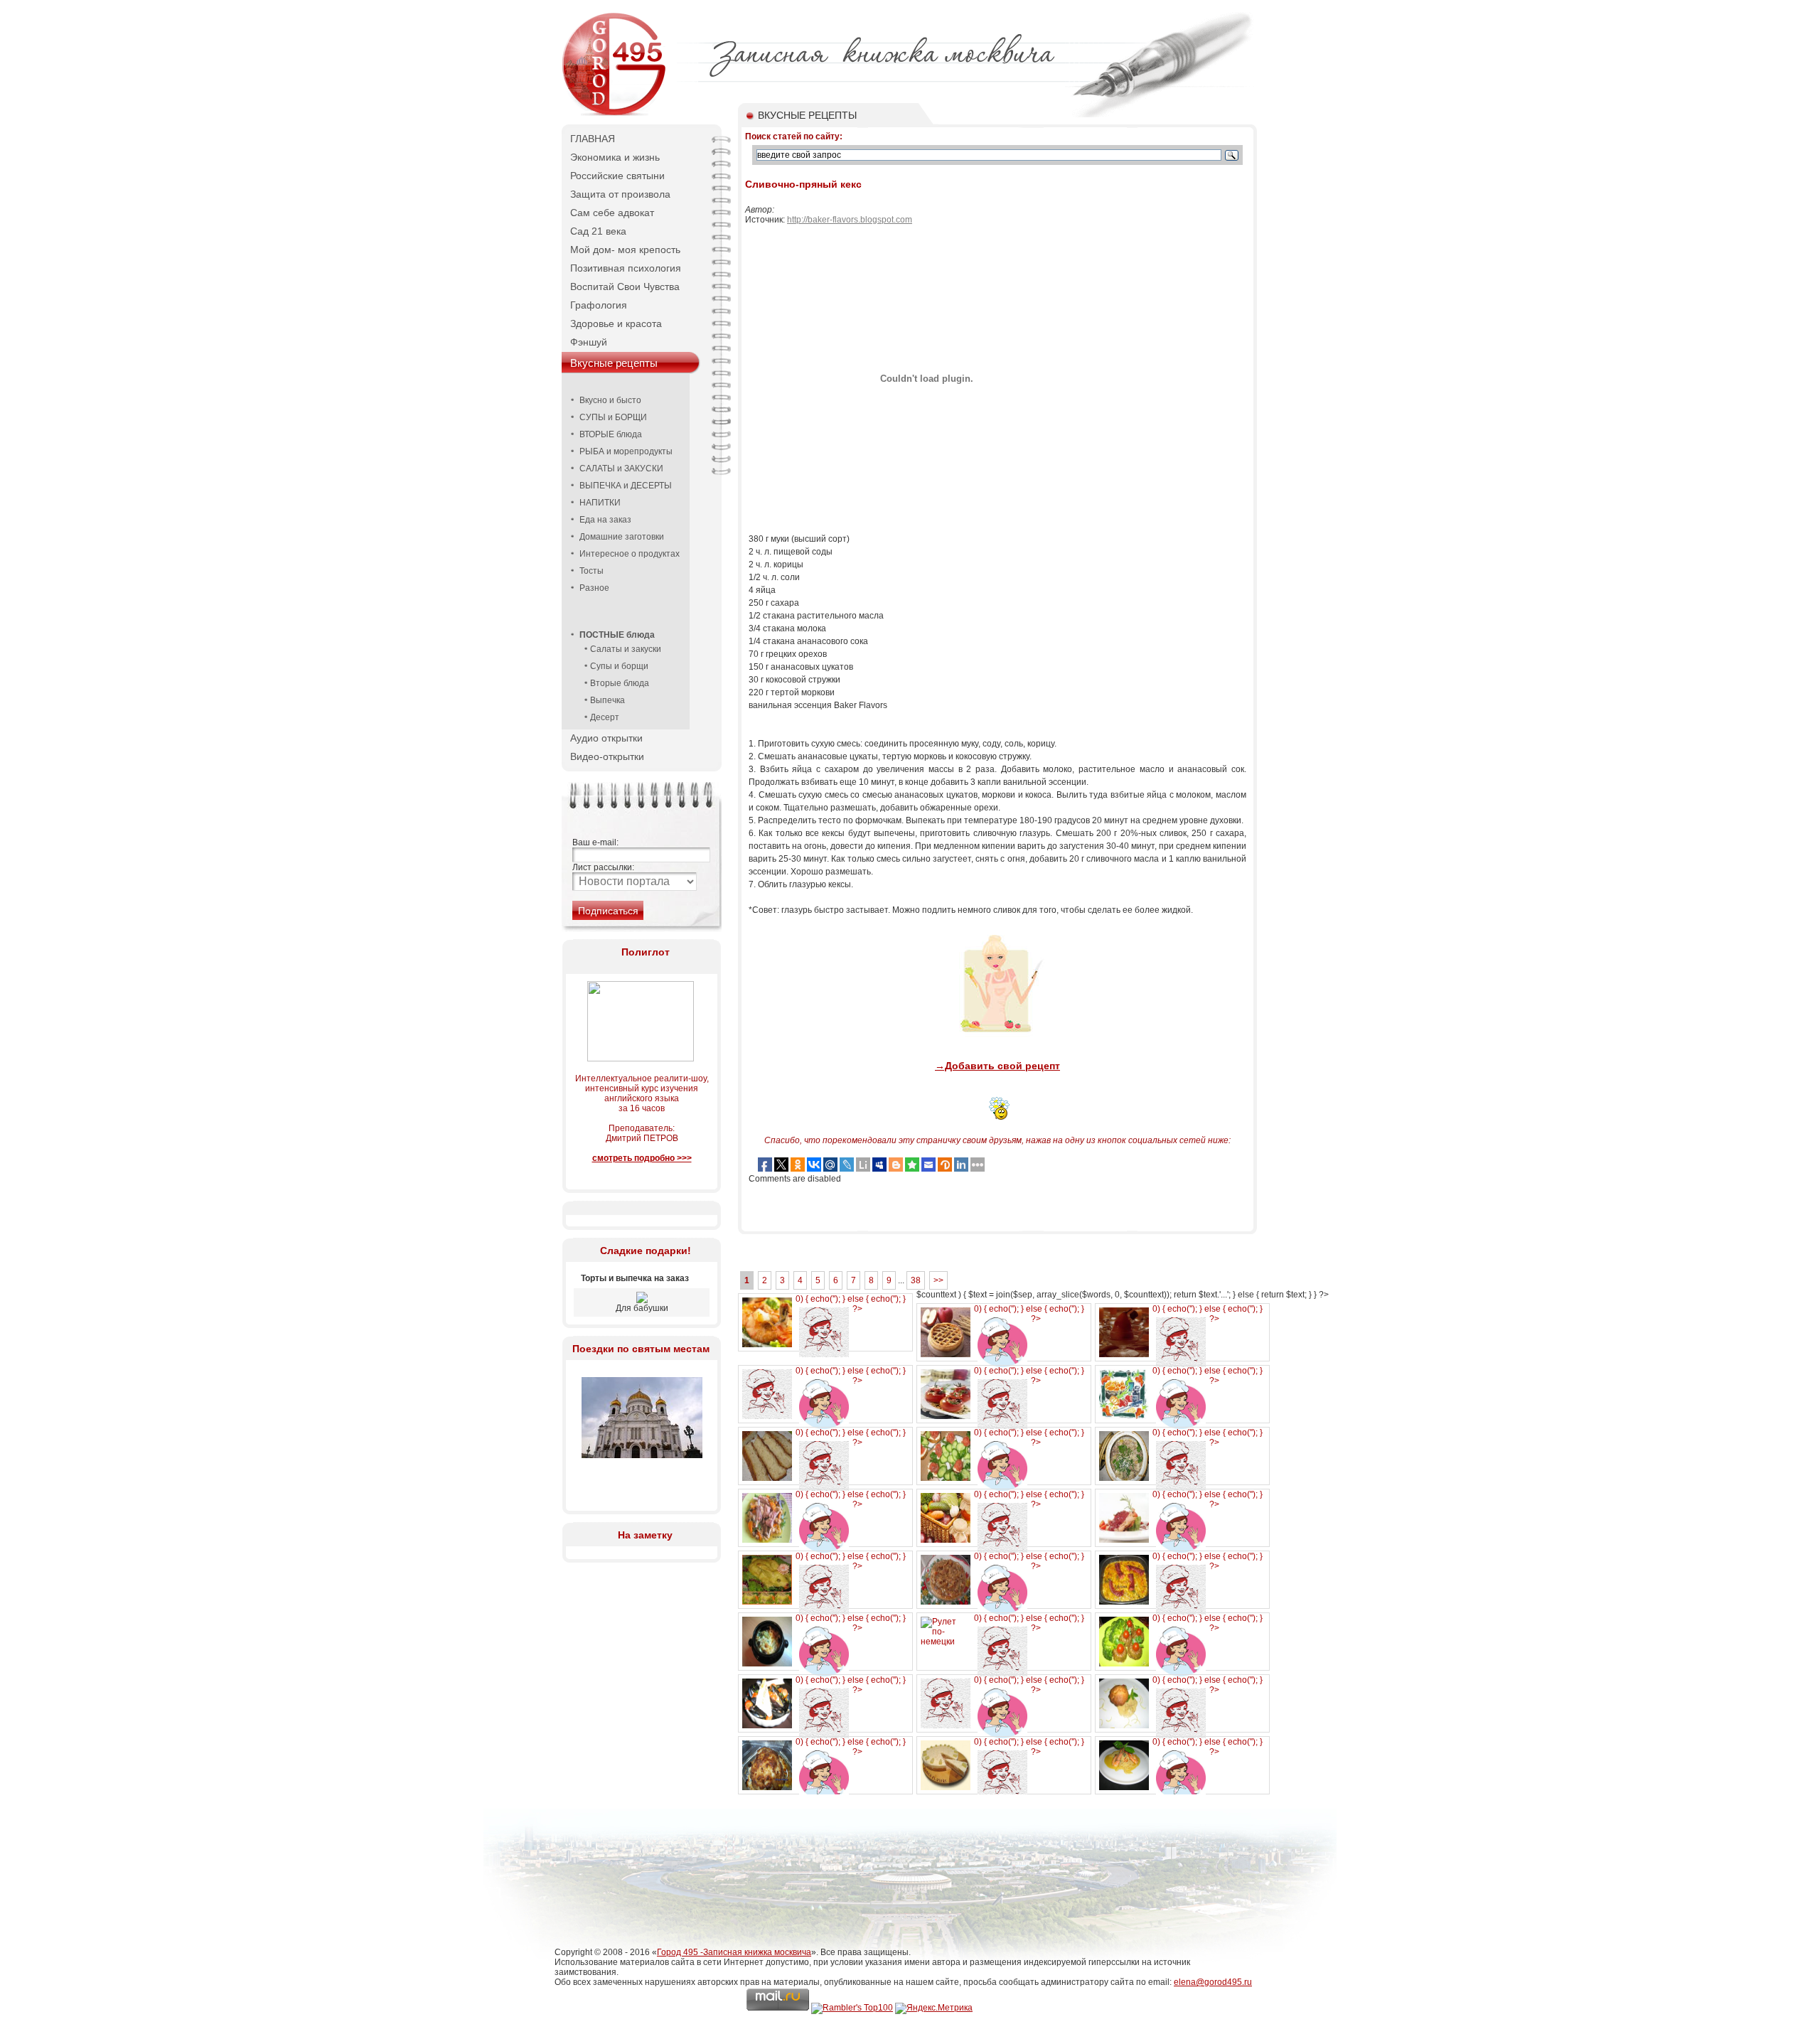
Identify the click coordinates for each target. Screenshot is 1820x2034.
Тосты (591, 571)
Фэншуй (589, 342)
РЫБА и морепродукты (626, 451)
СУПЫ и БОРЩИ (613, 417)
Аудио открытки (606, 738)
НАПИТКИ (600, 503)
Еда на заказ (605, 520)
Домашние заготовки (622, 537)
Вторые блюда (620, 683)
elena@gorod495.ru (1213, 1982)
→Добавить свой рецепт (997, 1066)
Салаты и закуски (626, 649)
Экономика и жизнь (615, 157)
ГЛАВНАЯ (593, 139)
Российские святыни (617, 176)
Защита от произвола (620, 194)
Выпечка (607, 700)
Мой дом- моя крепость (625, 250)
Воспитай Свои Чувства (625, 287)
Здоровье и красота (616, 323)
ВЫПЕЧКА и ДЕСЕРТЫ (626, 486)
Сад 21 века (598, 231)
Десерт (605, 717)
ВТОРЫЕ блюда (611, 434)
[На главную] (615, 114)
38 (916, 1280)
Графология (599, 305)
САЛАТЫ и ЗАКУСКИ (621, 469)
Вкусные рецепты (614, 363)
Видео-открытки (607, 756)
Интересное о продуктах (630, 554)
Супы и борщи (619, 666)
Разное (594, 588)
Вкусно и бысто (610, 400)
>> (938, 1280)
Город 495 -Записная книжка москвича (734, 1952)
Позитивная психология (626, 268)
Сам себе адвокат (612, 213)
